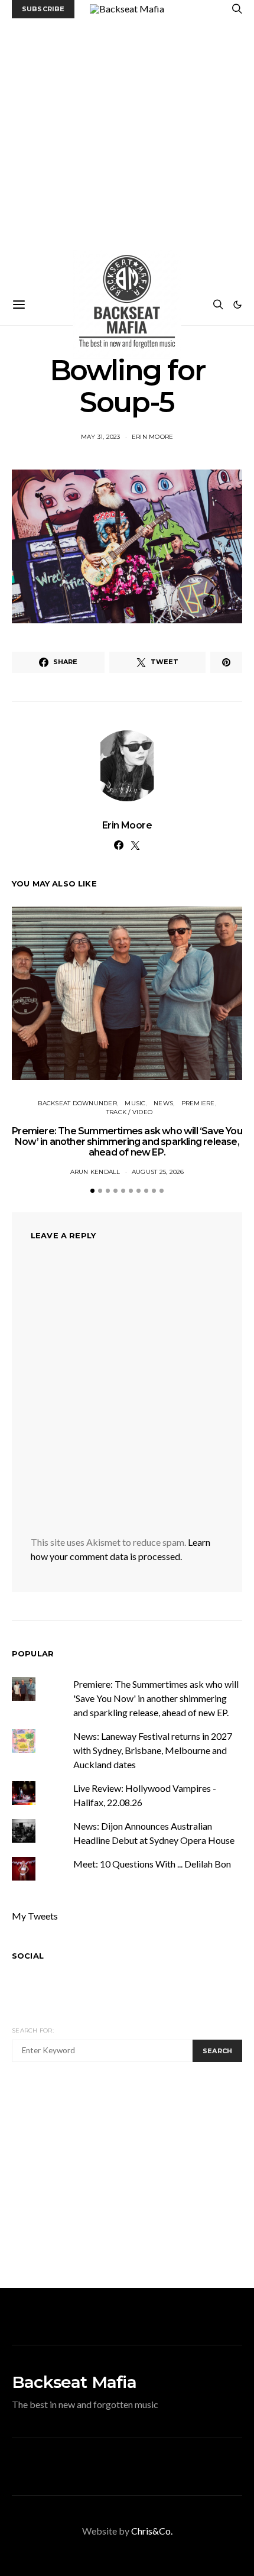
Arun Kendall (95, 1172)
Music (135, 1103)
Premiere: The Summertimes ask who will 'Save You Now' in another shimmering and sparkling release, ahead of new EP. (156, 1698)
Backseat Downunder (77, 1103)
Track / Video (129, 1112)
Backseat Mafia (74, 2382)
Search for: (33, 2030)
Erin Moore (153, 437)
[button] (237, 305)
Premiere (198, 1103)
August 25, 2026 (158, 1172)
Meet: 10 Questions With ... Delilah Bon (152, 1864)
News (163, 1103)
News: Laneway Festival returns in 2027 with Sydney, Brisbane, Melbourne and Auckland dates (153, 1750)
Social (28, 1956)
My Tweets (35, 1916)
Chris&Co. (152, 2531)
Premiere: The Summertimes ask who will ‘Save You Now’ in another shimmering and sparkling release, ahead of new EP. (127, 1142)
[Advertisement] (127, 151)
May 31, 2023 (101, 437)
